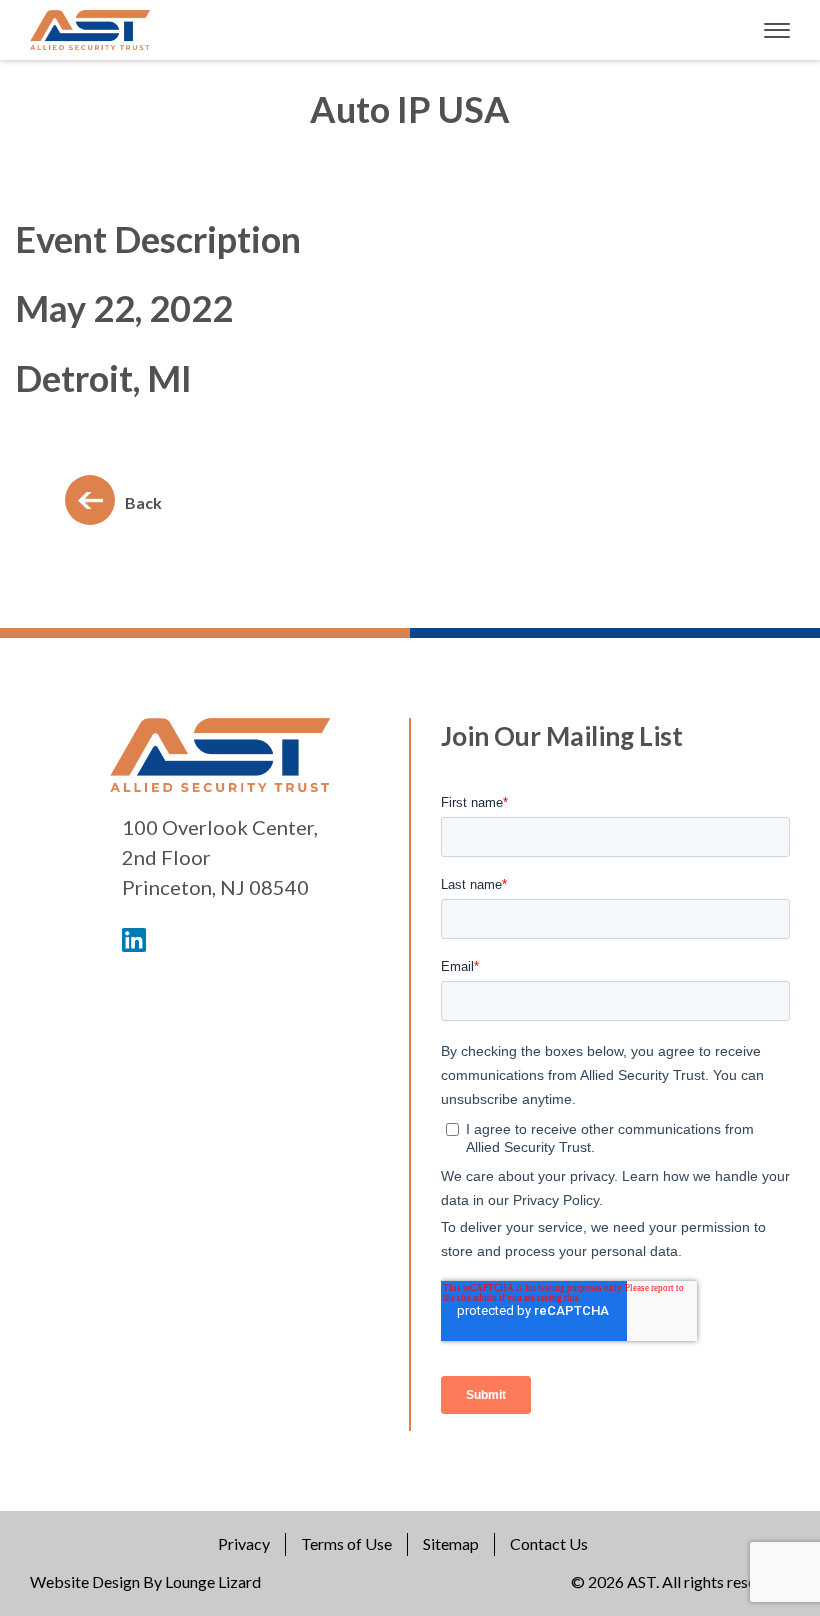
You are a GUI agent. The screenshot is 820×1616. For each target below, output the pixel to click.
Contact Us (549, 1543)
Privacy (244, 1543)
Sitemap (451, 1543)
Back (143, 502)
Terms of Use (346, 1543)
